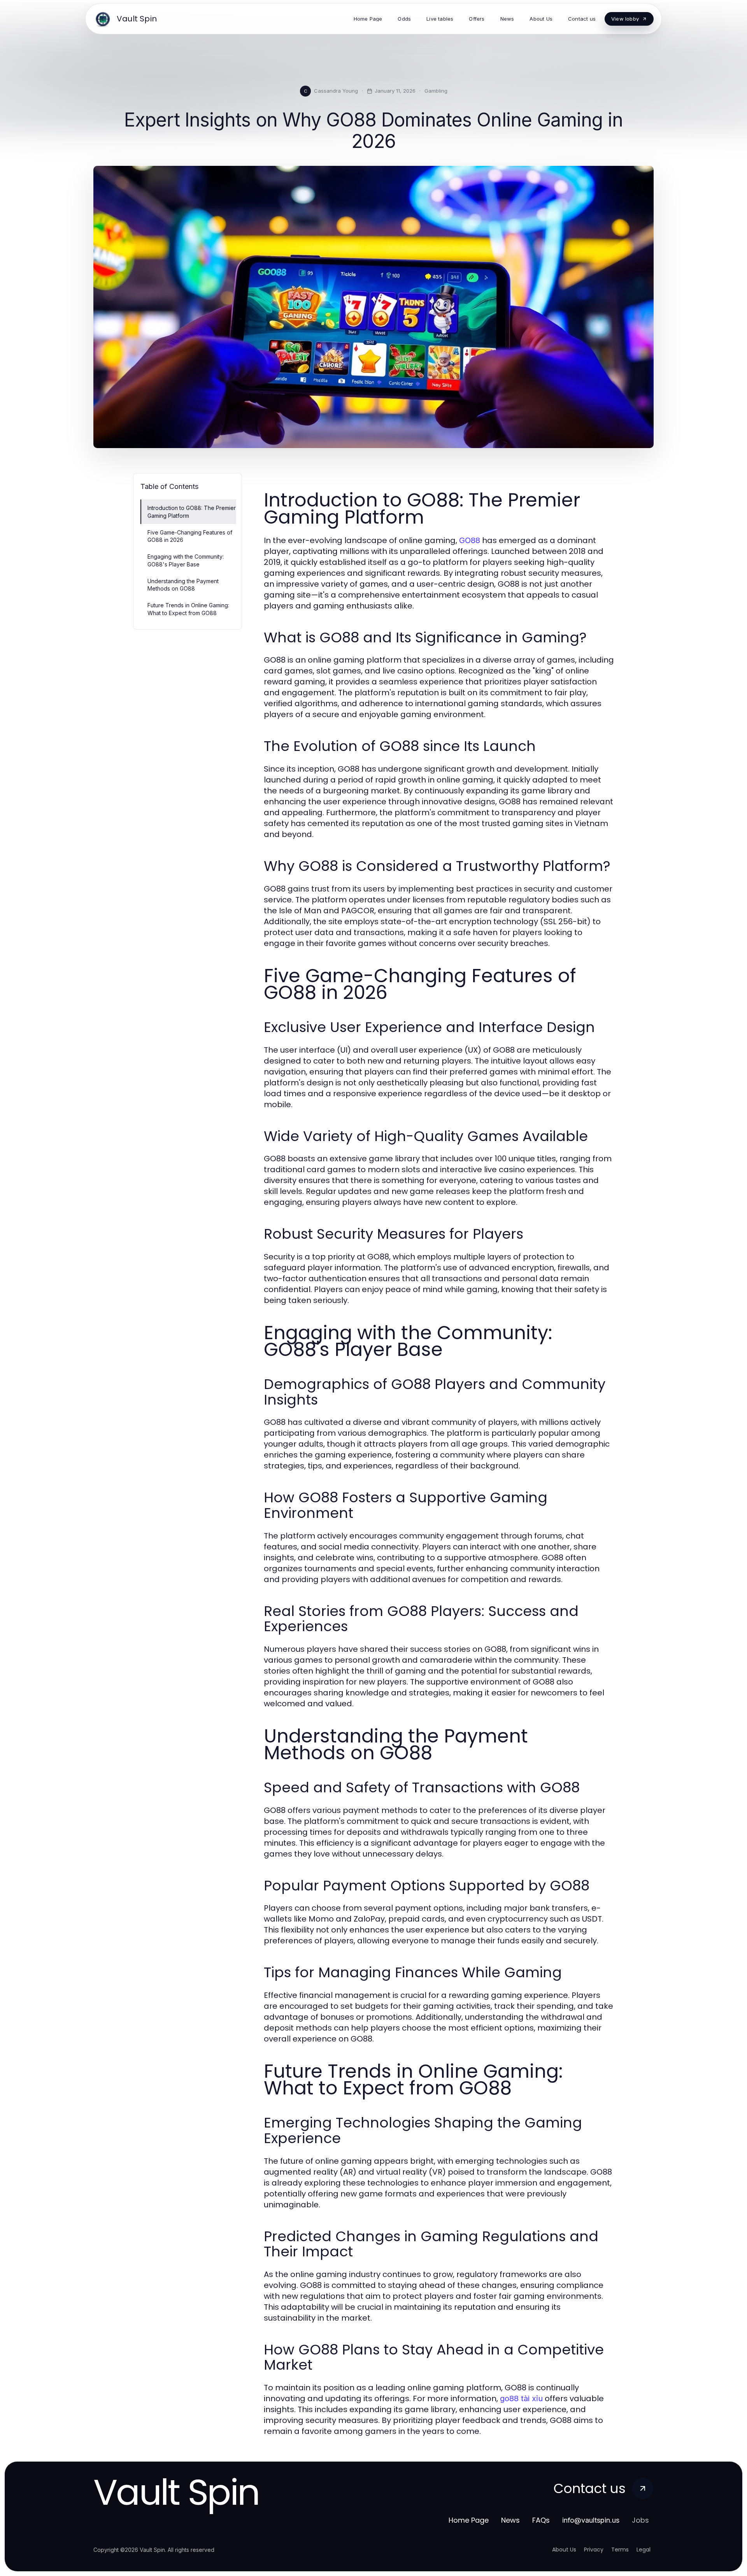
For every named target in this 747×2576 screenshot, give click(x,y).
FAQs (541, 2520)
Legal (644, 2550)
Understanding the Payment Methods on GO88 (183, 585)
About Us (564, 2550)
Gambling (436, 91)
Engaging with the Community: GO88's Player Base (186, 560)
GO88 (470, 540)
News (510, 2520)
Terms (620, 2550)
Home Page (469, 2520)
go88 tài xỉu (521, 2398)
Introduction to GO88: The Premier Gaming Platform (192, 512)
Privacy (594, 2550)
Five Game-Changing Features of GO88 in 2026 (190, 536)
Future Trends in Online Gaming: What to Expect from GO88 (188, 609)
